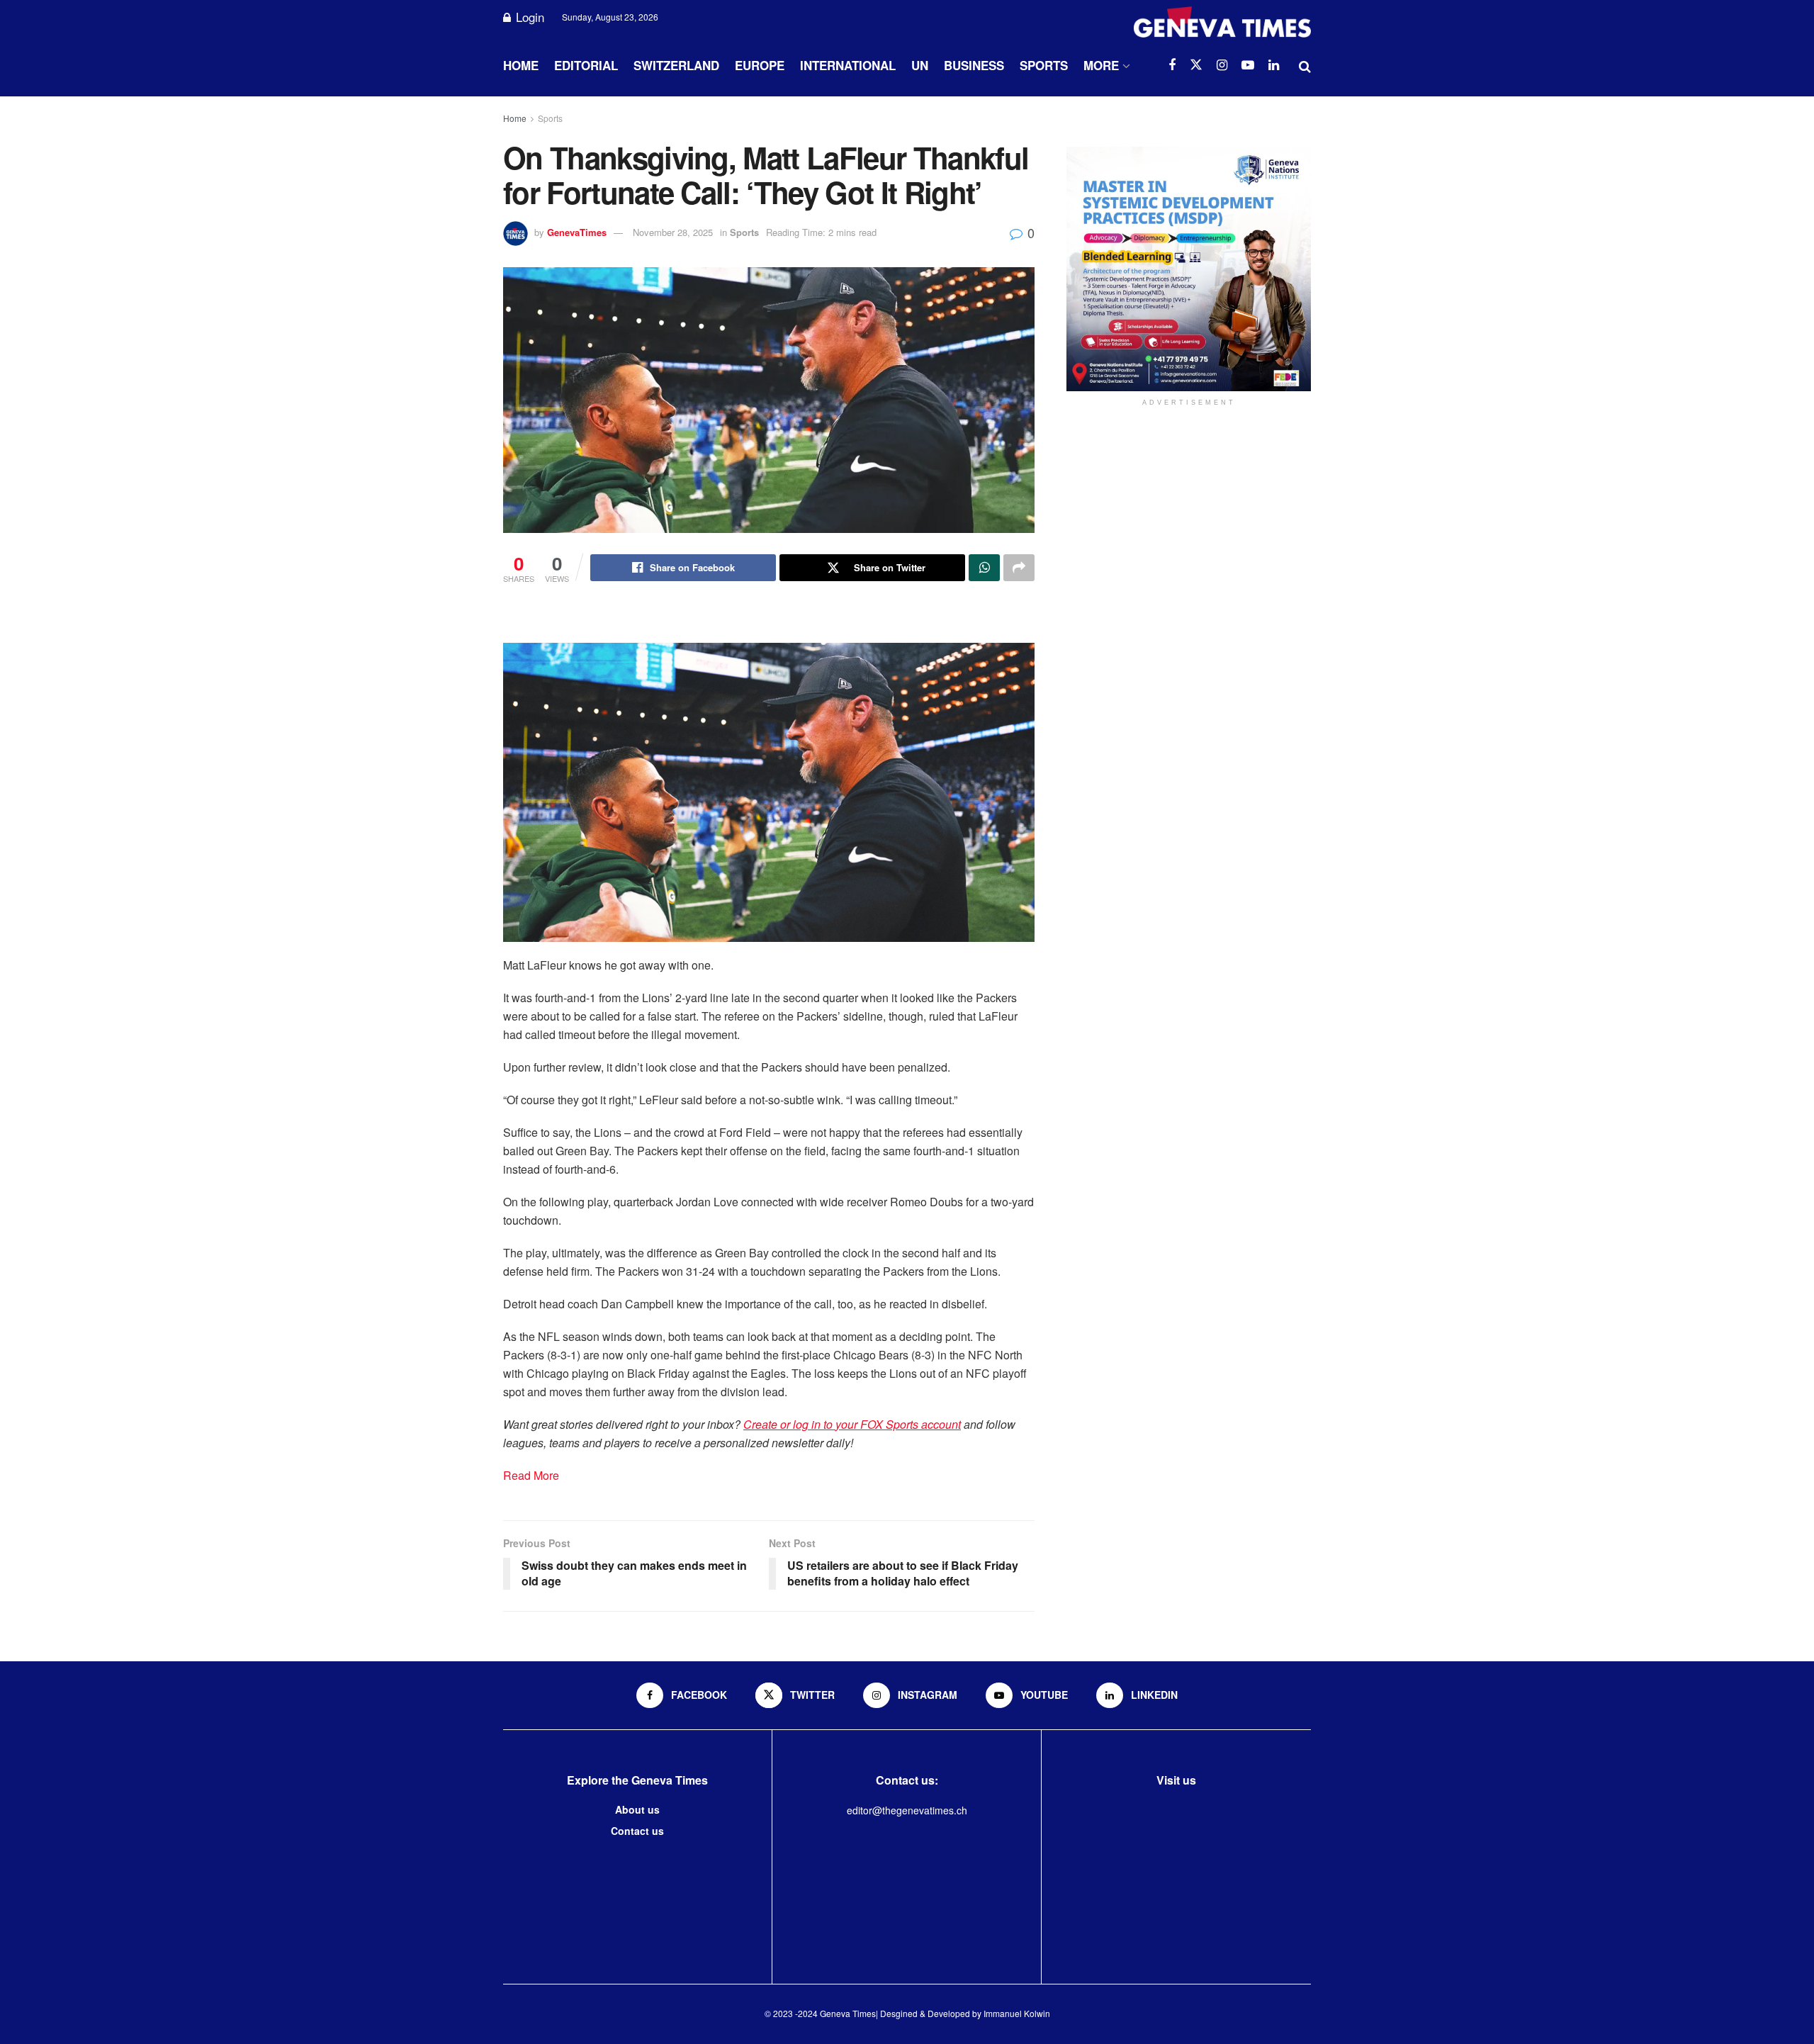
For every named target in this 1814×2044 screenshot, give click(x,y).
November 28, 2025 (673, 232)
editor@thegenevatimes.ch (907, 1810)
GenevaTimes (577, 232)
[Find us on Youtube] (1248, 65)
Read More (531, 1475)
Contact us (637, 1831)
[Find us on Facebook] (1172, 65)
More (1101, 65)
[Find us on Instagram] (1222, 65)
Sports (1044, 65)
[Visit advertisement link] (1189, 269)
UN (920, 65)
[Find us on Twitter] (1196, 65)
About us (637, 1809)
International (848, 65)
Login (528, 17)
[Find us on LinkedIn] (1274, 65)
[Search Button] (1305, 65)
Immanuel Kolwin (1017, 2013)
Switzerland (676, 65)
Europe (760, 65)
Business (974, 65)
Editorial (586, 65)
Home (521, 65)
